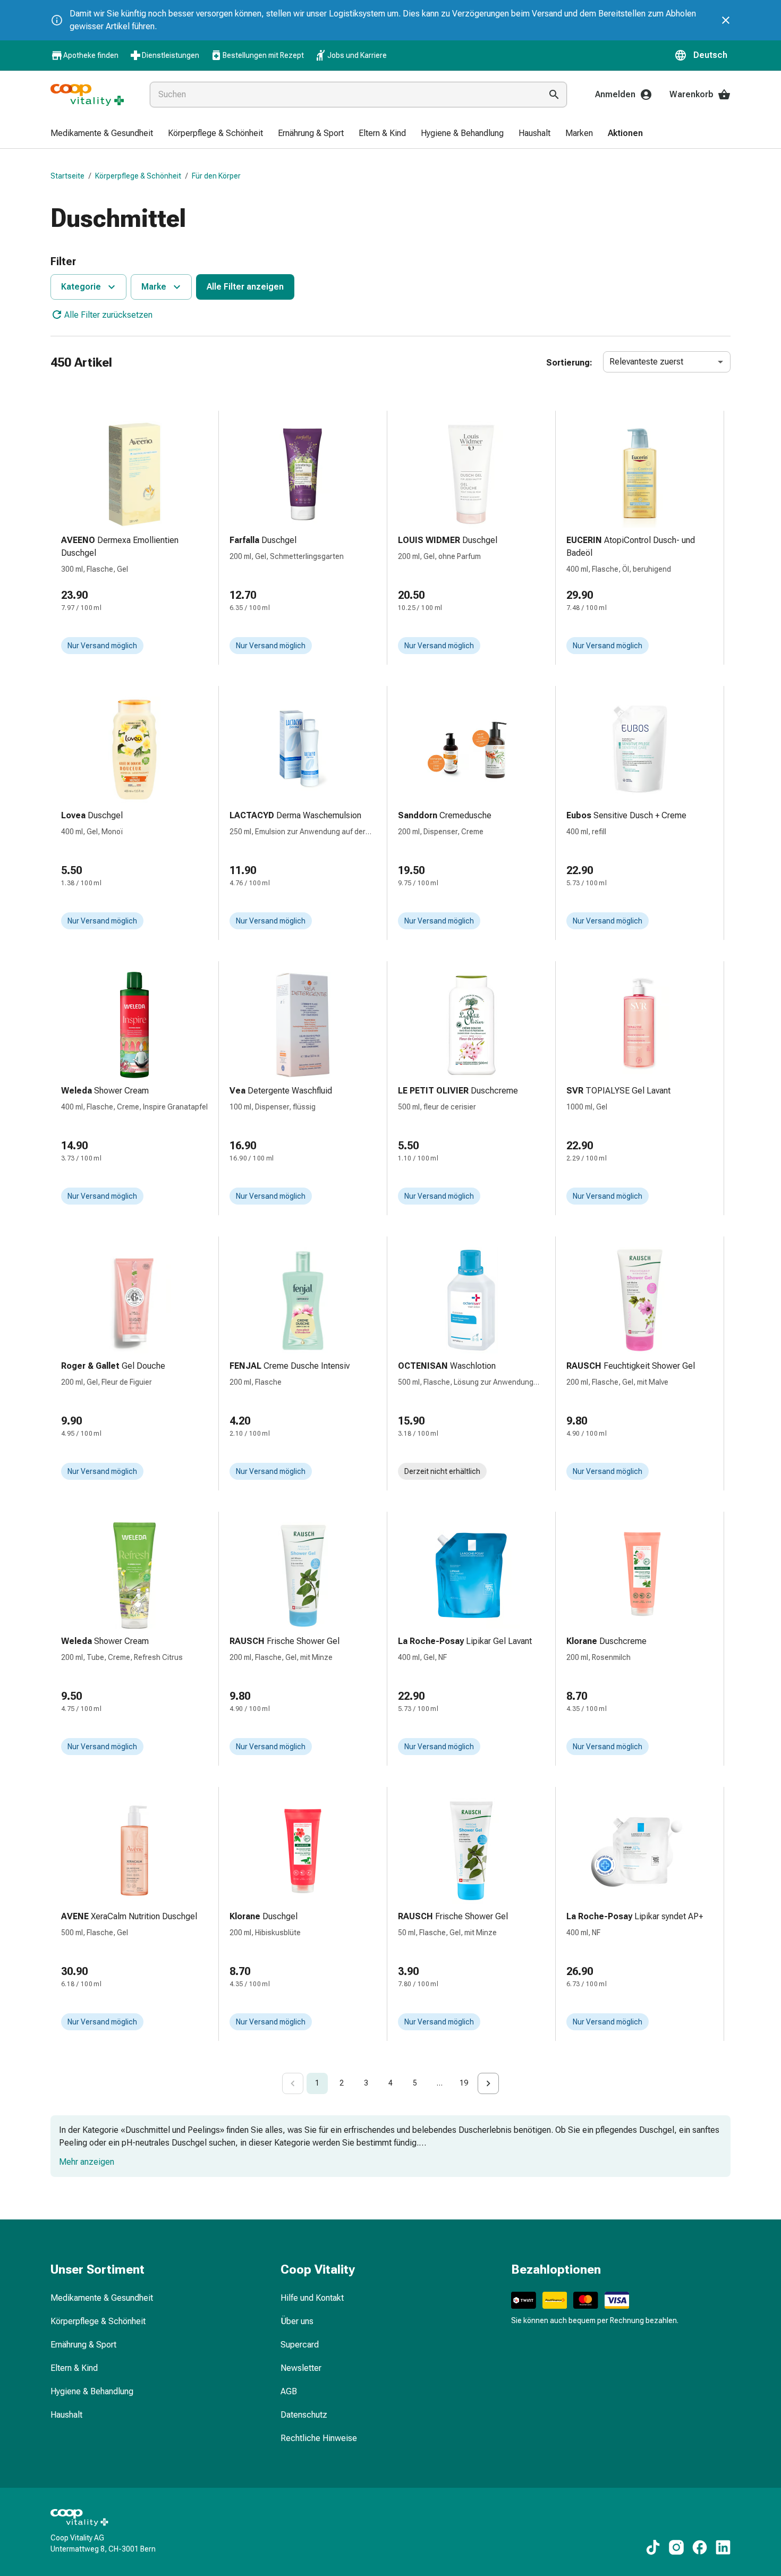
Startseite (67, 176)
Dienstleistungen (171, 55)
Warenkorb (691, 94)
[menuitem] (102, 134)
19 (464, 2083)
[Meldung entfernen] (726, 20)
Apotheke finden (91, 55)
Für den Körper (216, 176)
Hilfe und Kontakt (312, 2298)
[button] (702, 55)
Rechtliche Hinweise (319, 2438)
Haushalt (66, 2415)
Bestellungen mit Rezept (263, 55)
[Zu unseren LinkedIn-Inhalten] (723, 2547)
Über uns (297, 2321)
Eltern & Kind (74, 2368)
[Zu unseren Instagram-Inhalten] (676, 2547)
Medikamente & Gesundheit (102, 2298)
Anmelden (615, 94)
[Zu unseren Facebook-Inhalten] (700, 2547)
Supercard (300, 2345)
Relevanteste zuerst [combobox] (646, 362)
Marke (154, 287)
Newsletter (301, 2368)
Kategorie (81, 287)
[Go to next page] (488, 2083)
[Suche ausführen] (554, 95)
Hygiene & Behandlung (92, 2391)
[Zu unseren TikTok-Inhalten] (653, 2547)
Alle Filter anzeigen (245, 287)
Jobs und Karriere (357, 55)
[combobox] (343, 95)
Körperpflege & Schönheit (138, 176)
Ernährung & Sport (83, 2345)
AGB (289, 2391)
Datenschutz (304, 2415)
